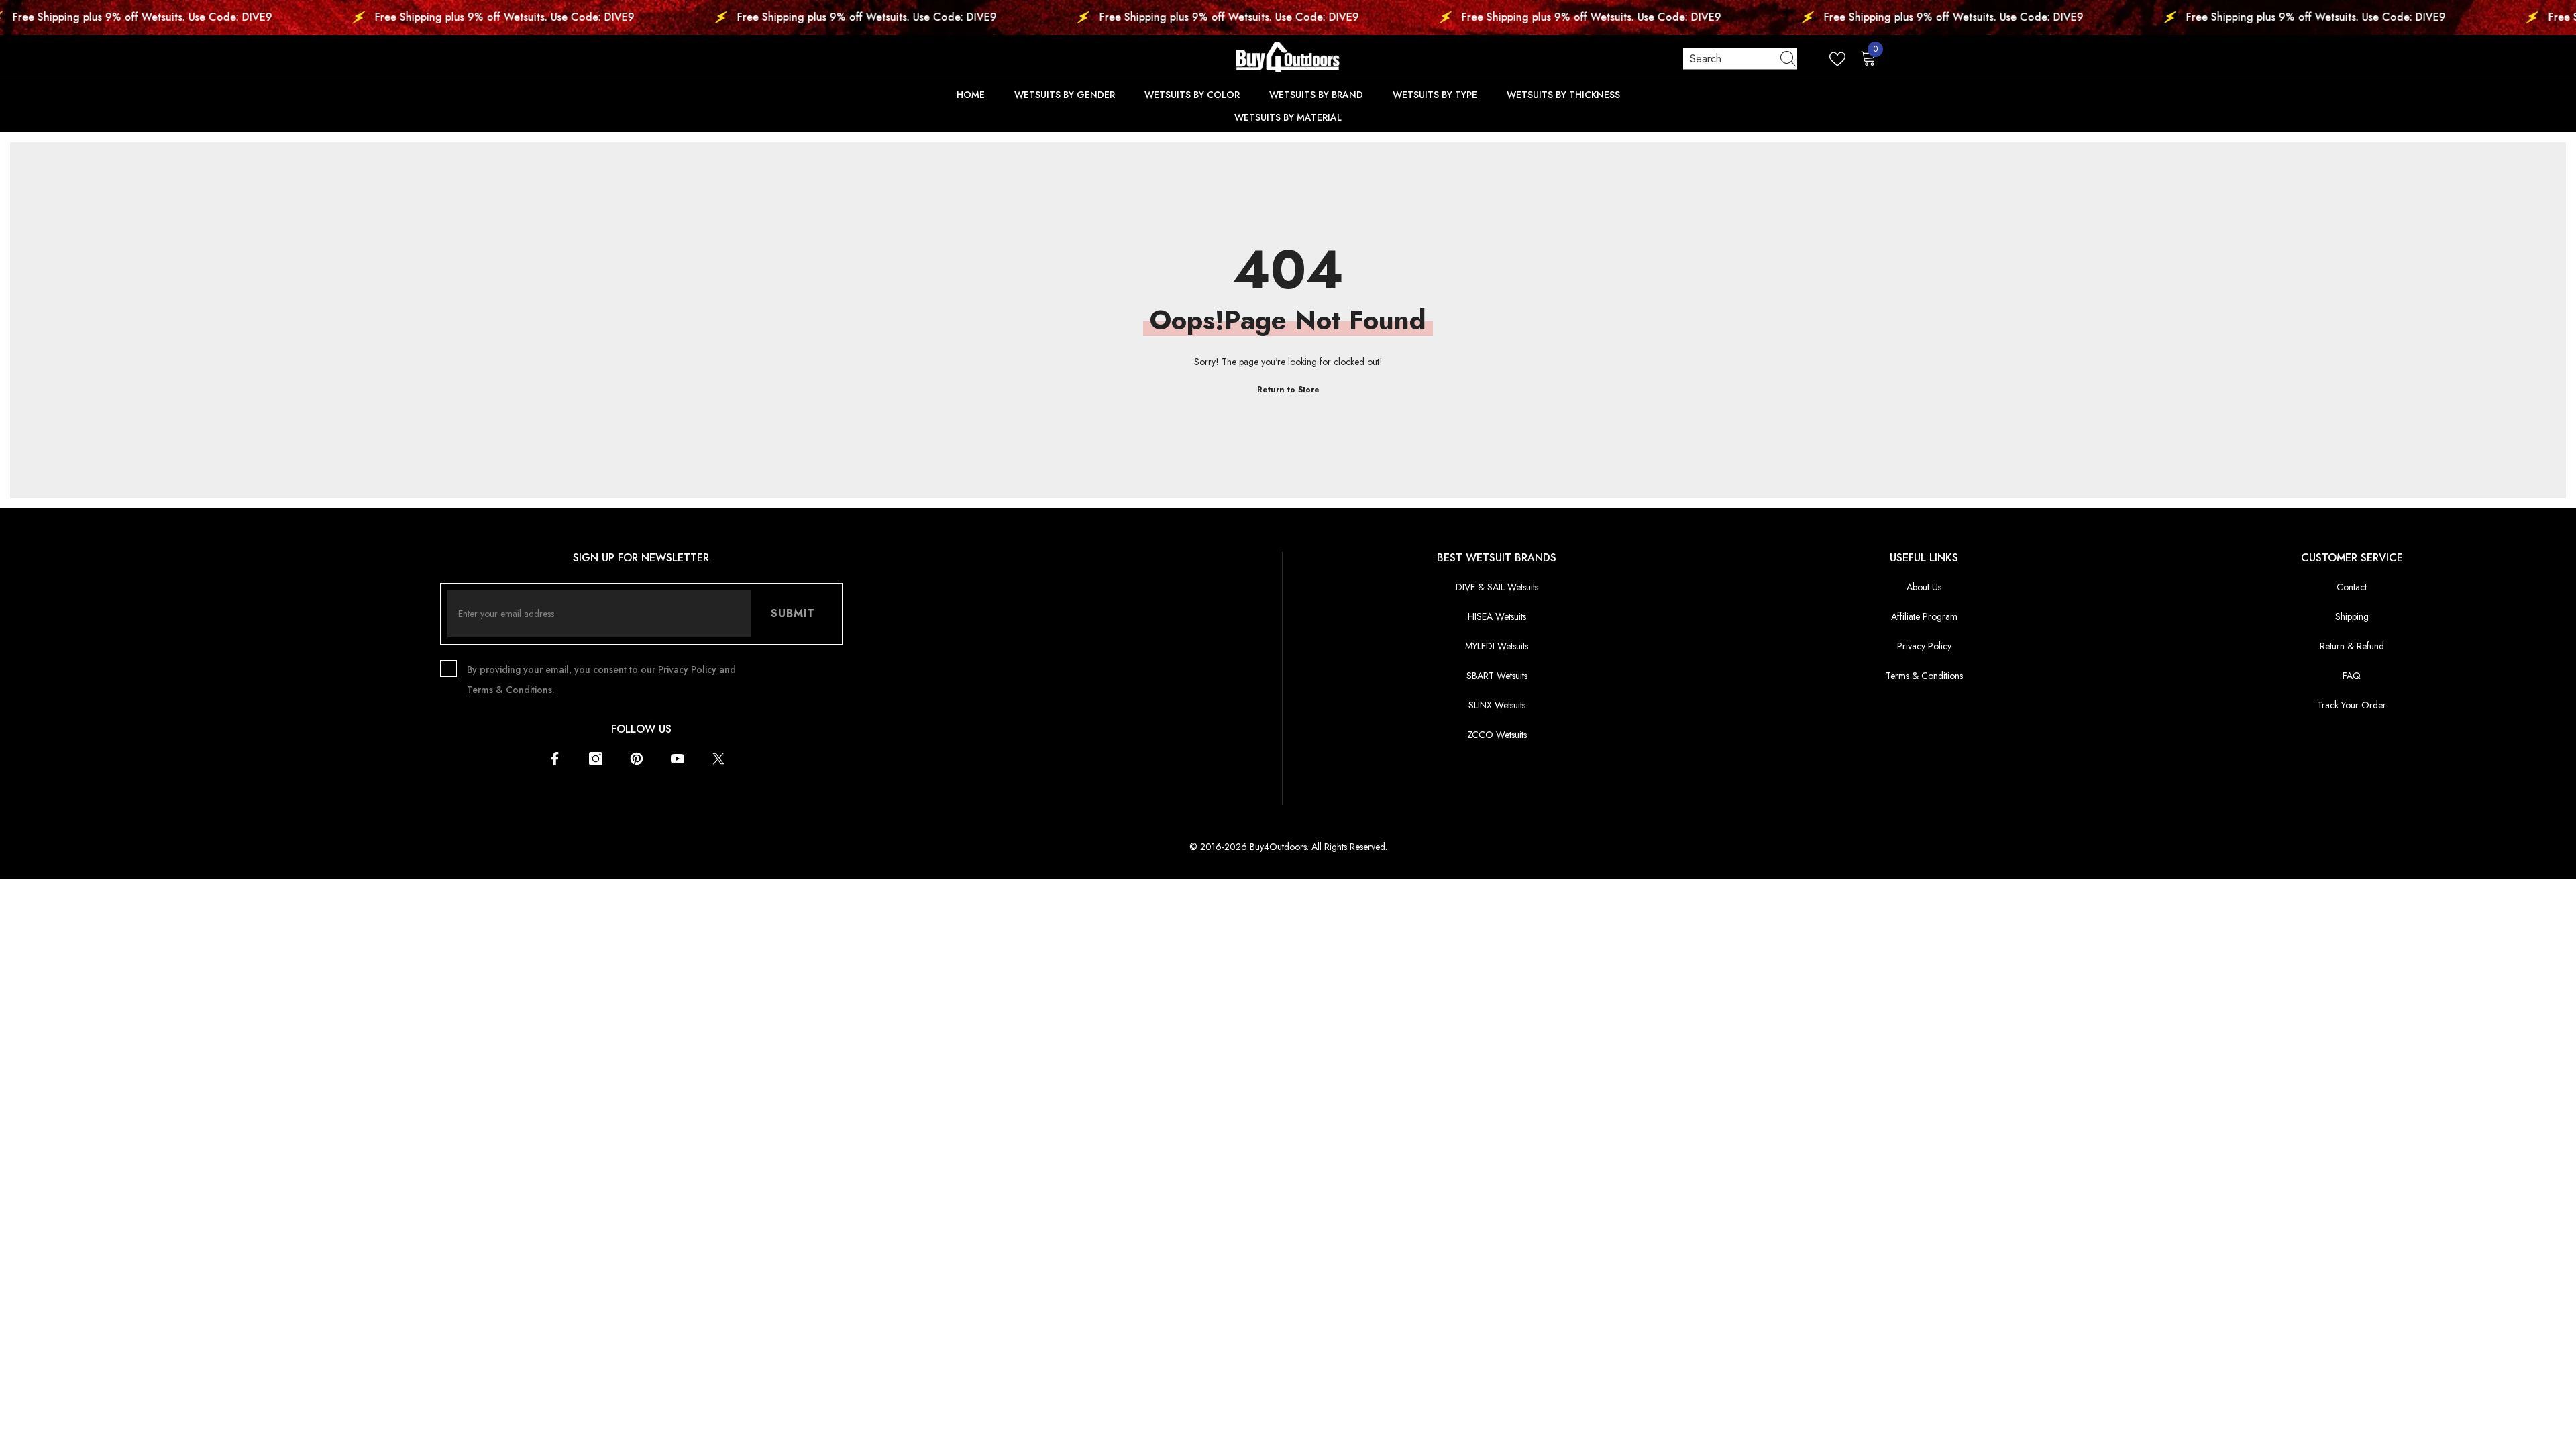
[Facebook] (555, 759)
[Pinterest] (637, 759)
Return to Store (1288, 390)
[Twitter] (718, 759)
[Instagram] (596, 759)
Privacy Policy (687, 669)
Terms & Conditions (509, 690)
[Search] (1740, 59)
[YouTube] (678, 759)
